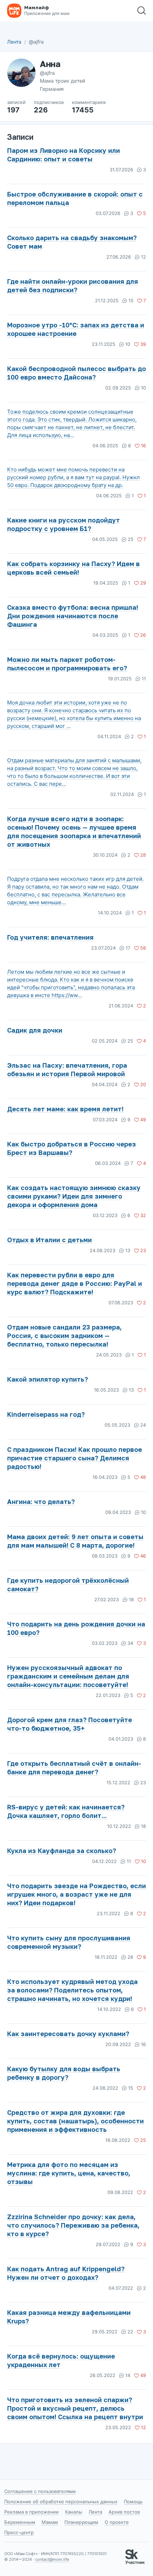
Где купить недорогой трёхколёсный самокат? (68, 1585)
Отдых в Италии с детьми (49, 1240)
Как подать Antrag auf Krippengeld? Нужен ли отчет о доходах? (66, 2273)
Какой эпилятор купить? (48, 1379)
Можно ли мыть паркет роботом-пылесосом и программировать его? (67, 664)
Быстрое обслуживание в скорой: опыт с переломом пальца (75, 198)
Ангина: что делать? (41, 1502)
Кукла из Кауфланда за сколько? (62, 1851)
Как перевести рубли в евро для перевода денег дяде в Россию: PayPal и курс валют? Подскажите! (75, 1283)
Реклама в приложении (31, 2512)
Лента (14, 42)
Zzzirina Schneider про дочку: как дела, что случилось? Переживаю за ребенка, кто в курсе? (73, 2225)
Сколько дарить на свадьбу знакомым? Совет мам (72, 242)
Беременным (20, 2522)
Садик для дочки (35, 1030)
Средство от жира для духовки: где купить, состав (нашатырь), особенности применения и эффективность (75, 2121)
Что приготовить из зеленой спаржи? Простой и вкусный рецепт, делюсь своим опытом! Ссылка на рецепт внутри (75, 2408)
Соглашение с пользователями (40, 2491)
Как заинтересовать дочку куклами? (68, 2034)
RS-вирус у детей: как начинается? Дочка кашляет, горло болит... (66, 1811)
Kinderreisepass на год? (46, 1414)
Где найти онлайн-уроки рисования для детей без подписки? (73, 286)
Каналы (74, 2512)
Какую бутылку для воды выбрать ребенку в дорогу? (64, 2073)
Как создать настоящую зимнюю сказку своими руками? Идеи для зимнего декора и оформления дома (74, 1196)
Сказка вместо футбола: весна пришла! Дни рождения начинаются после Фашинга (73, 616)
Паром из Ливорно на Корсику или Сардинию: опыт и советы (64, 155)
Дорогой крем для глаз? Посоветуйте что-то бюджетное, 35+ (70, 1724)
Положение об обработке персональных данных (61, 2502)
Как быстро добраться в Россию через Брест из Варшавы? (72, 1148)
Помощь (133, 2502)
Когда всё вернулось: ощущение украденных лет (61, 2360)
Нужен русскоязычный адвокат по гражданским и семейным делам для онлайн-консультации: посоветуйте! (68, 1676)
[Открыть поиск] (142, 11)
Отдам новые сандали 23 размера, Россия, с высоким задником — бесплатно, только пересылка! (64, 1336)
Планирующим (81, 2522)
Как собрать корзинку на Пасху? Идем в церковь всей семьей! (73, 568)
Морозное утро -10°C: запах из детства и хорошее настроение (76, 329)
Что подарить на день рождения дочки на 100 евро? (76, 1628)
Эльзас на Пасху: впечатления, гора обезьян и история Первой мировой (67, 1069)
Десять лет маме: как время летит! (65, 1109)
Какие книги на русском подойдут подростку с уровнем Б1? (64, 524)
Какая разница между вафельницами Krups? (69, 2317)
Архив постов (124, 2512)
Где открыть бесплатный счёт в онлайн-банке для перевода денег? (74, 1768)
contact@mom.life (52, 2559)
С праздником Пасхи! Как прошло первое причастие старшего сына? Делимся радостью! (75, 1458)
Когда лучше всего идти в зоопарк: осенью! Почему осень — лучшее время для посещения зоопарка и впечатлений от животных (74, 831)
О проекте (117, 2522)
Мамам (50, 2522)
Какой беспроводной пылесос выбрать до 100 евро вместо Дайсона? (76, 373)
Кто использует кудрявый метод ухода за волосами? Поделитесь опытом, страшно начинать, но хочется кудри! (72, 1990)
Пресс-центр (19, 2532)
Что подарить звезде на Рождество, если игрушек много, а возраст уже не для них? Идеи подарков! (76, 1894)
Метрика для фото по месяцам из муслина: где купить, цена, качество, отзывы (69, 2173)
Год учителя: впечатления (50, 937)
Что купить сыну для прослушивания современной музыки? (69, 1942)
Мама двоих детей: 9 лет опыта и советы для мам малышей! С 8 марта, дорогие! (75, 1541)
